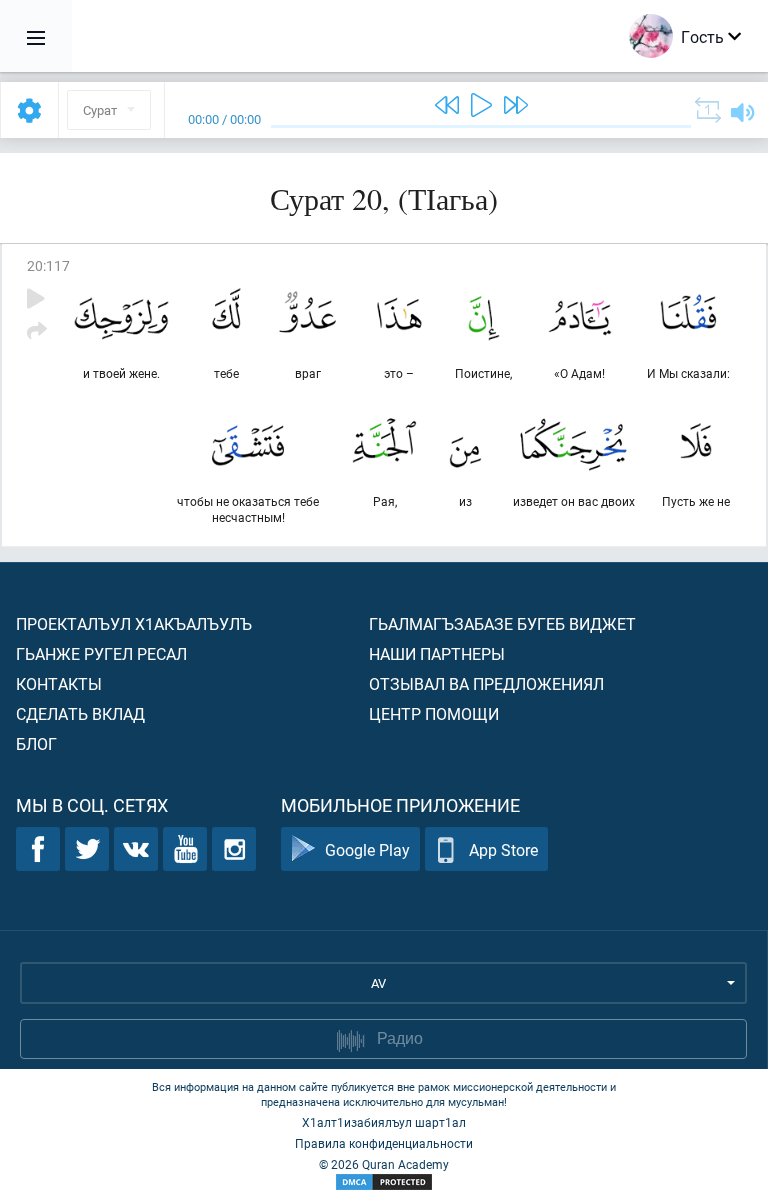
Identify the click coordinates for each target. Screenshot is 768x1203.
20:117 (48, 265)
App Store (503, 849)
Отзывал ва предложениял (486, 683)
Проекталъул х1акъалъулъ (134, 623)
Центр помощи (434, 713)
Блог (36, 743)
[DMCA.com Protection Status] (384, 1182)
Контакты (59, 683)
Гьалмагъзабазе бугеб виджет (502, 623)
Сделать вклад (80, 713)
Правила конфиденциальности (384, 1143)
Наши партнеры (437, 653)
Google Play (367, 849)
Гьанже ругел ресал (101, 653)
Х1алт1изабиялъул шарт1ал (384, 1122)
